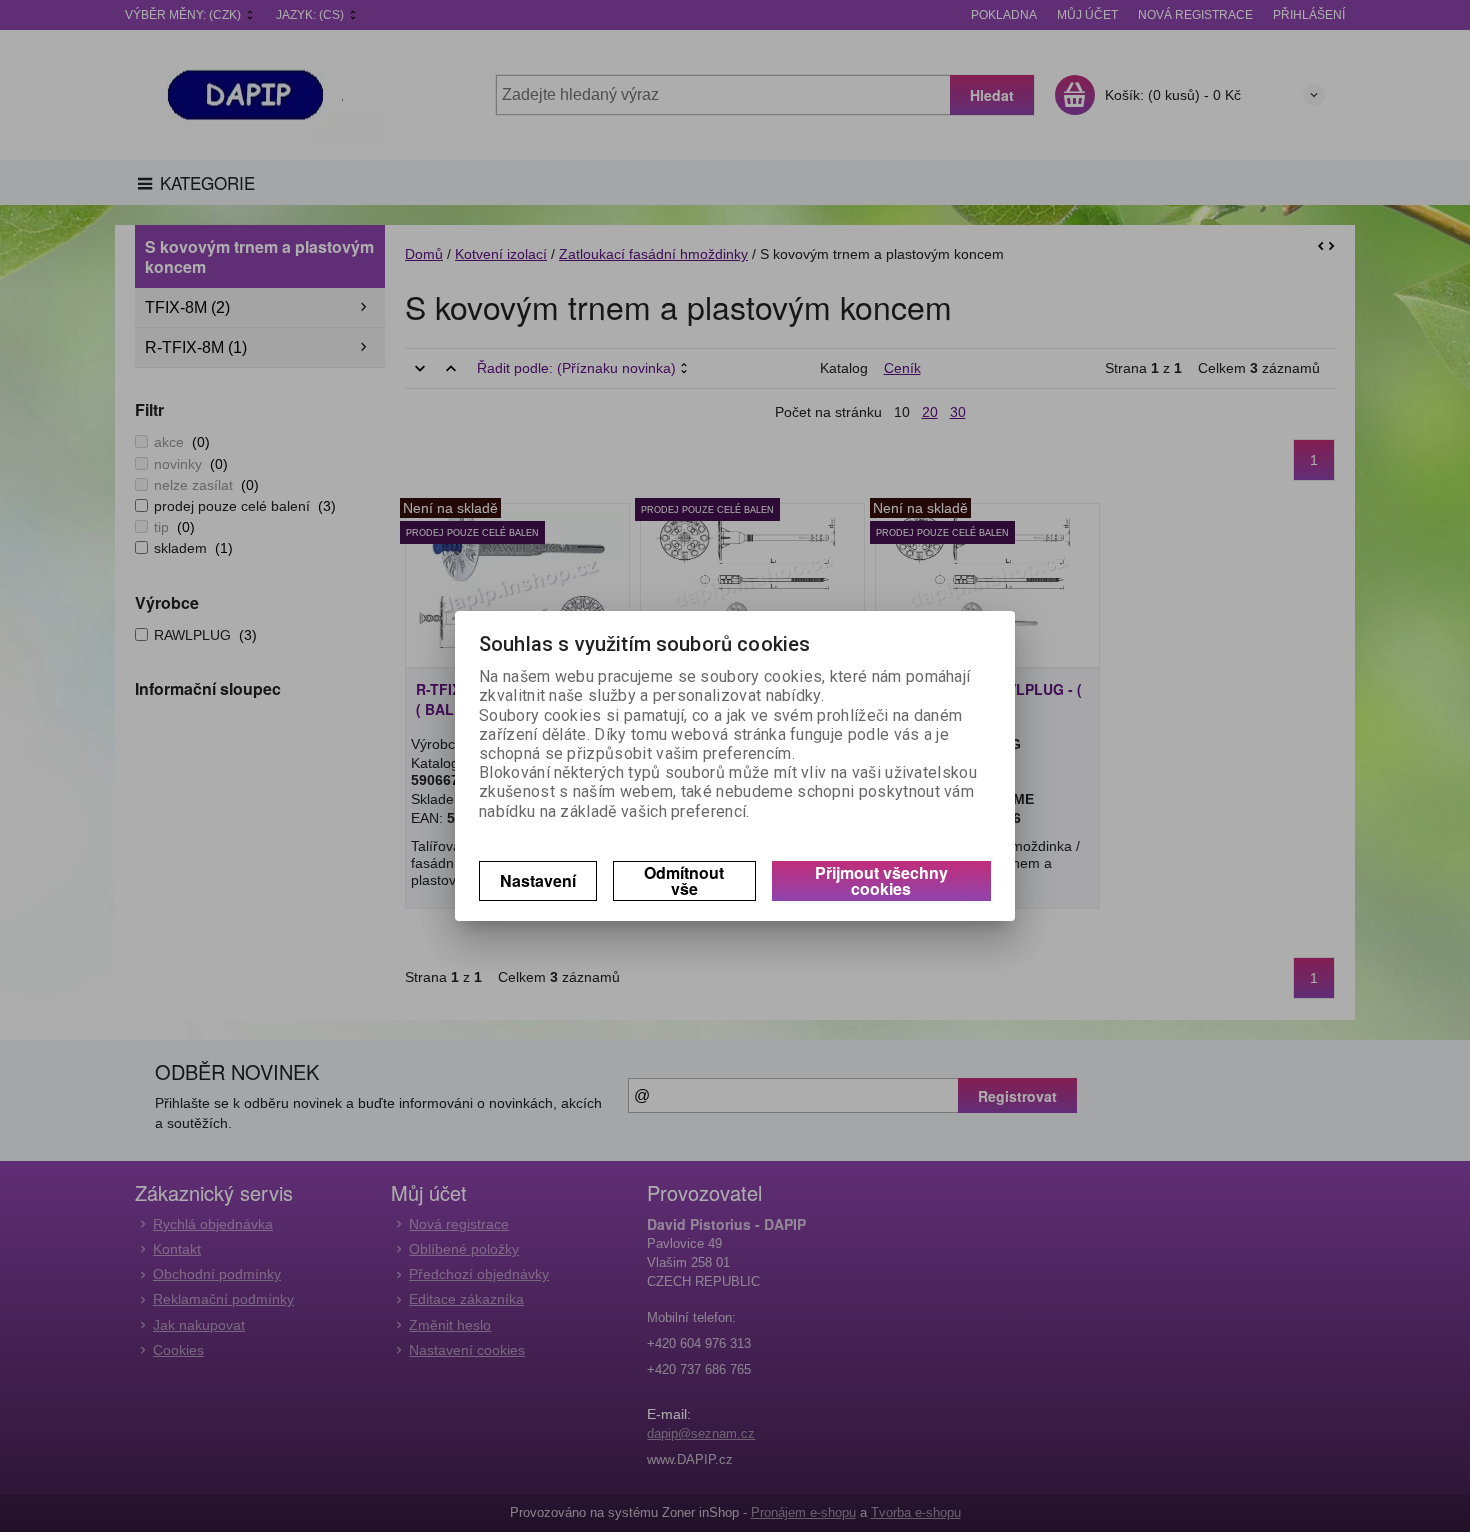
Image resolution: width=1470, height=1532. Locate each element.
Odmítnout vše (684, 880)
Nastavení (538, 880)
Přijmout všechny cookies (881, 880)
